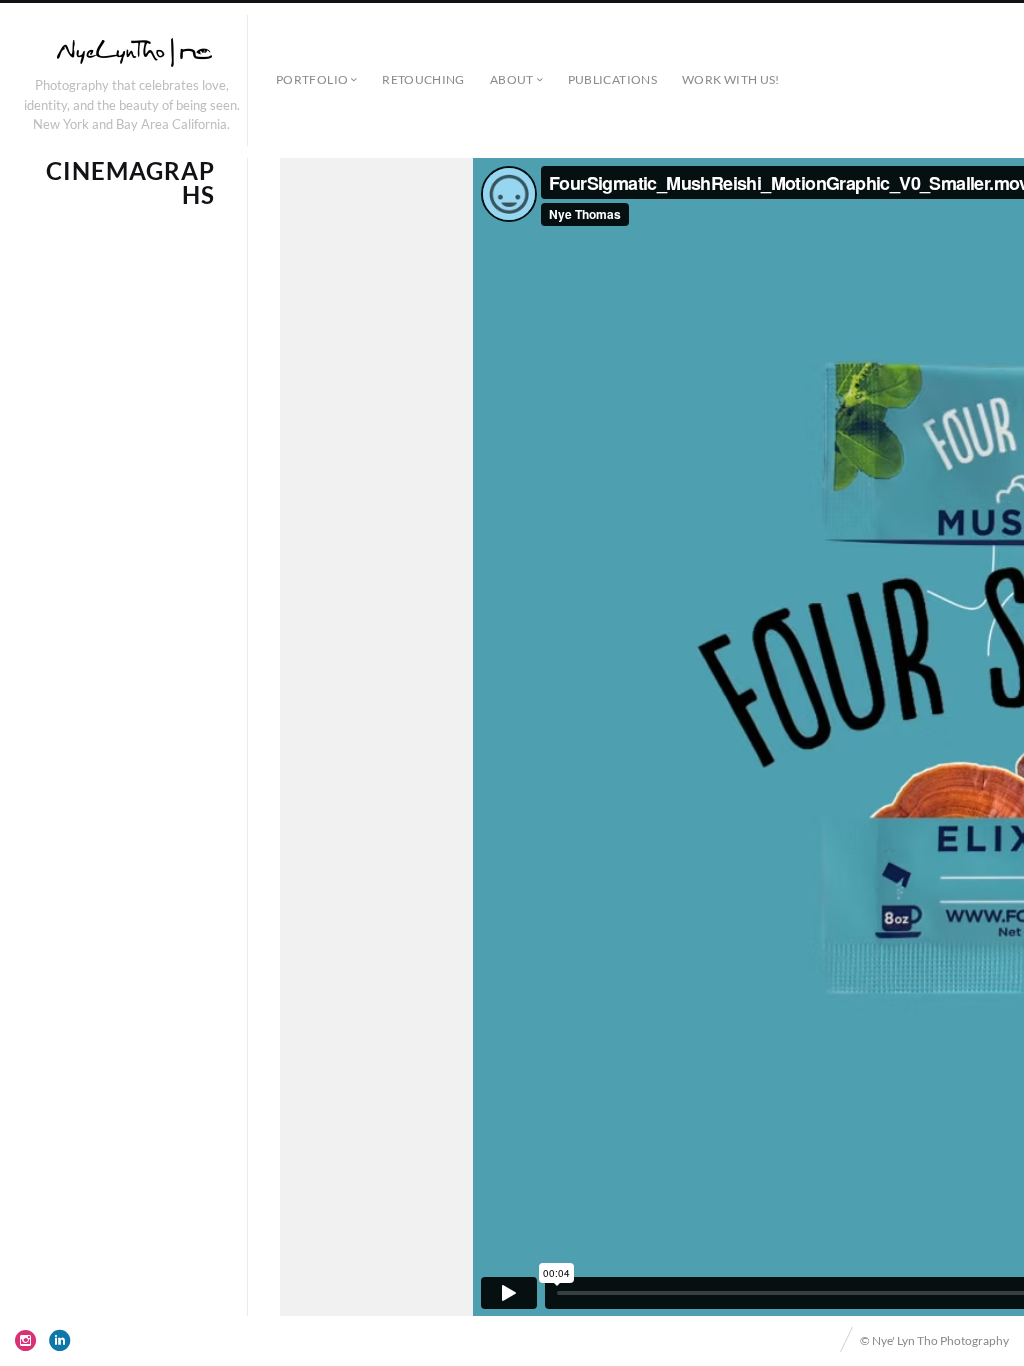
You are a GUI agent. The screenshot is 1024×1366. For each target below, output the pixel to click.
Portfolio (312, 79)
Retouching (423, 79)
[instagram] (26, 1340)
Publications (612, 79)
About (512, 79)
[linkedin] (60, 1340)
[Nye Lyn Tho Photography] (132, 52)
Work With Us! (731, 79)
